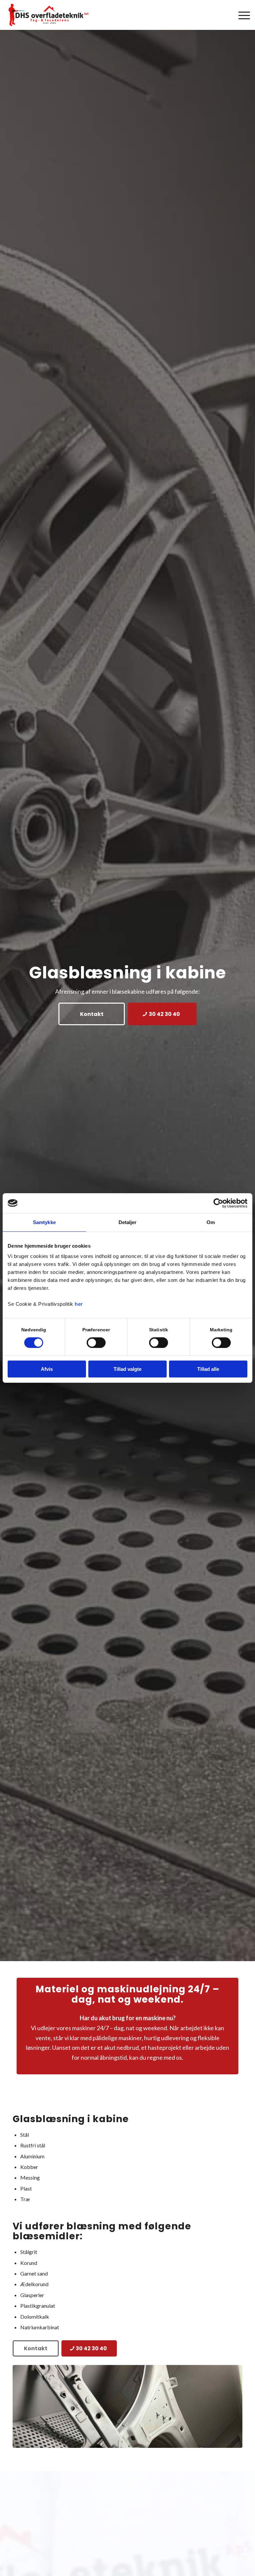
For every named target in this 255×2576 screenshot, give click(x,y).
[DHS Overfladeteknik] (49, 15)
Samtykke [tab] (44, 1222)
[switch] (96, 1343)
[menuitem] (241, 15)
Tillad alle (208, 1369)
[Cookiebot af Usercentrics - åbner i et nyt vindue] (218, 1203)
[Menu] (241, 15)
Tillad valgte (127, 1369)
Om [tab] (211, 1222)
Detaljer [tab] (128, 1222)
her (79, 1304)
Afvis (47, 1369)
